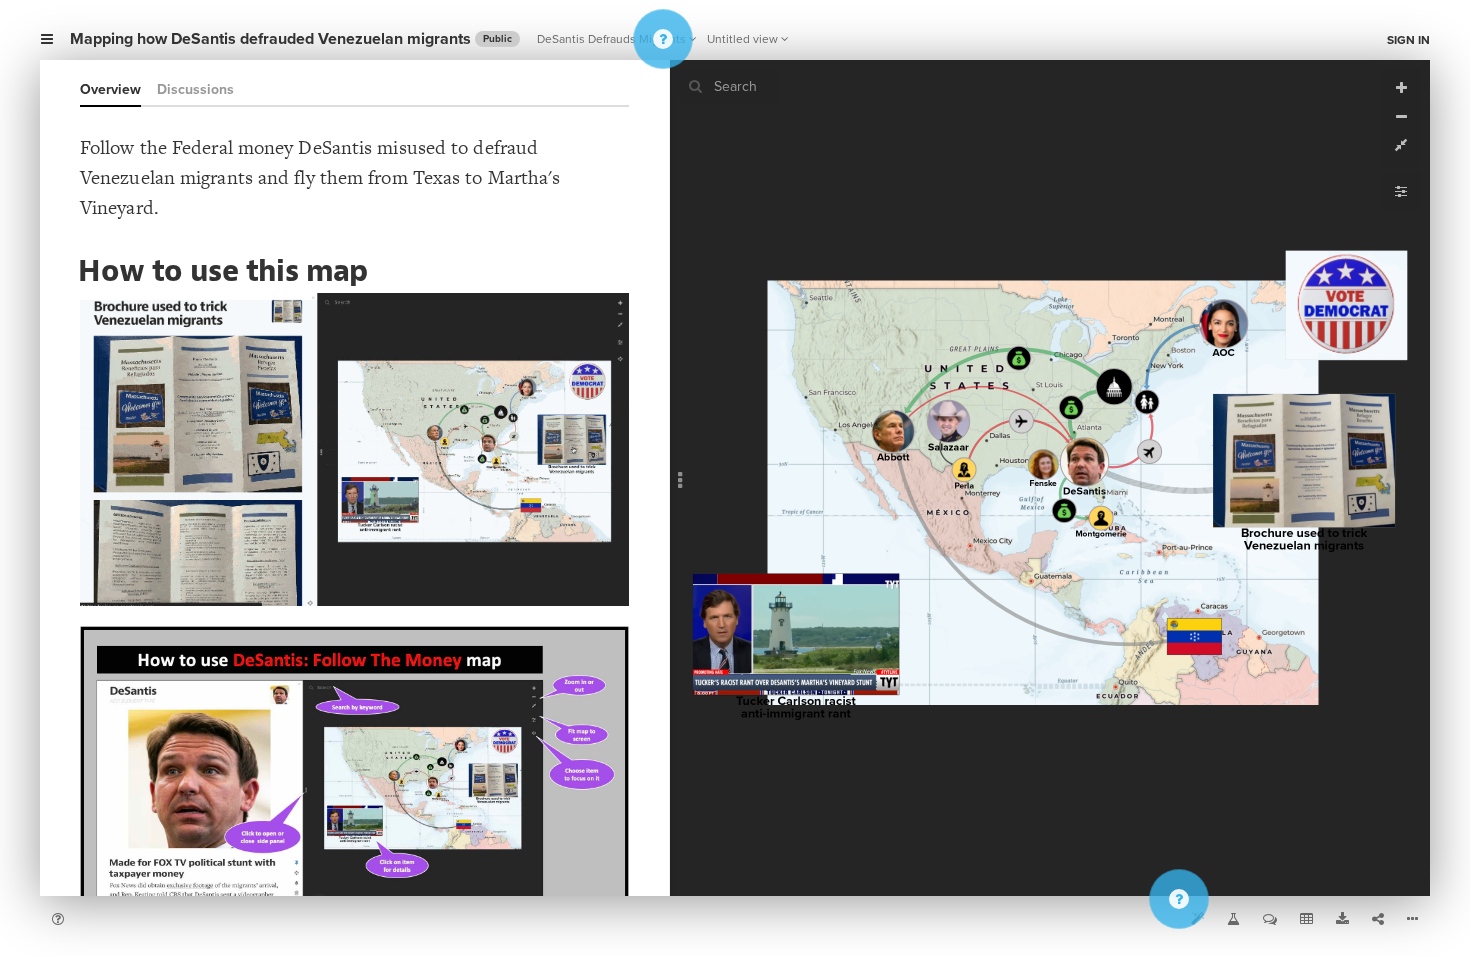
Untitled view (742, 39)
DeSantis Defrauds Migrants (611, 39)
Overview (110, 89)
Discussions (195, 89)
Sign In (1408, 40)
